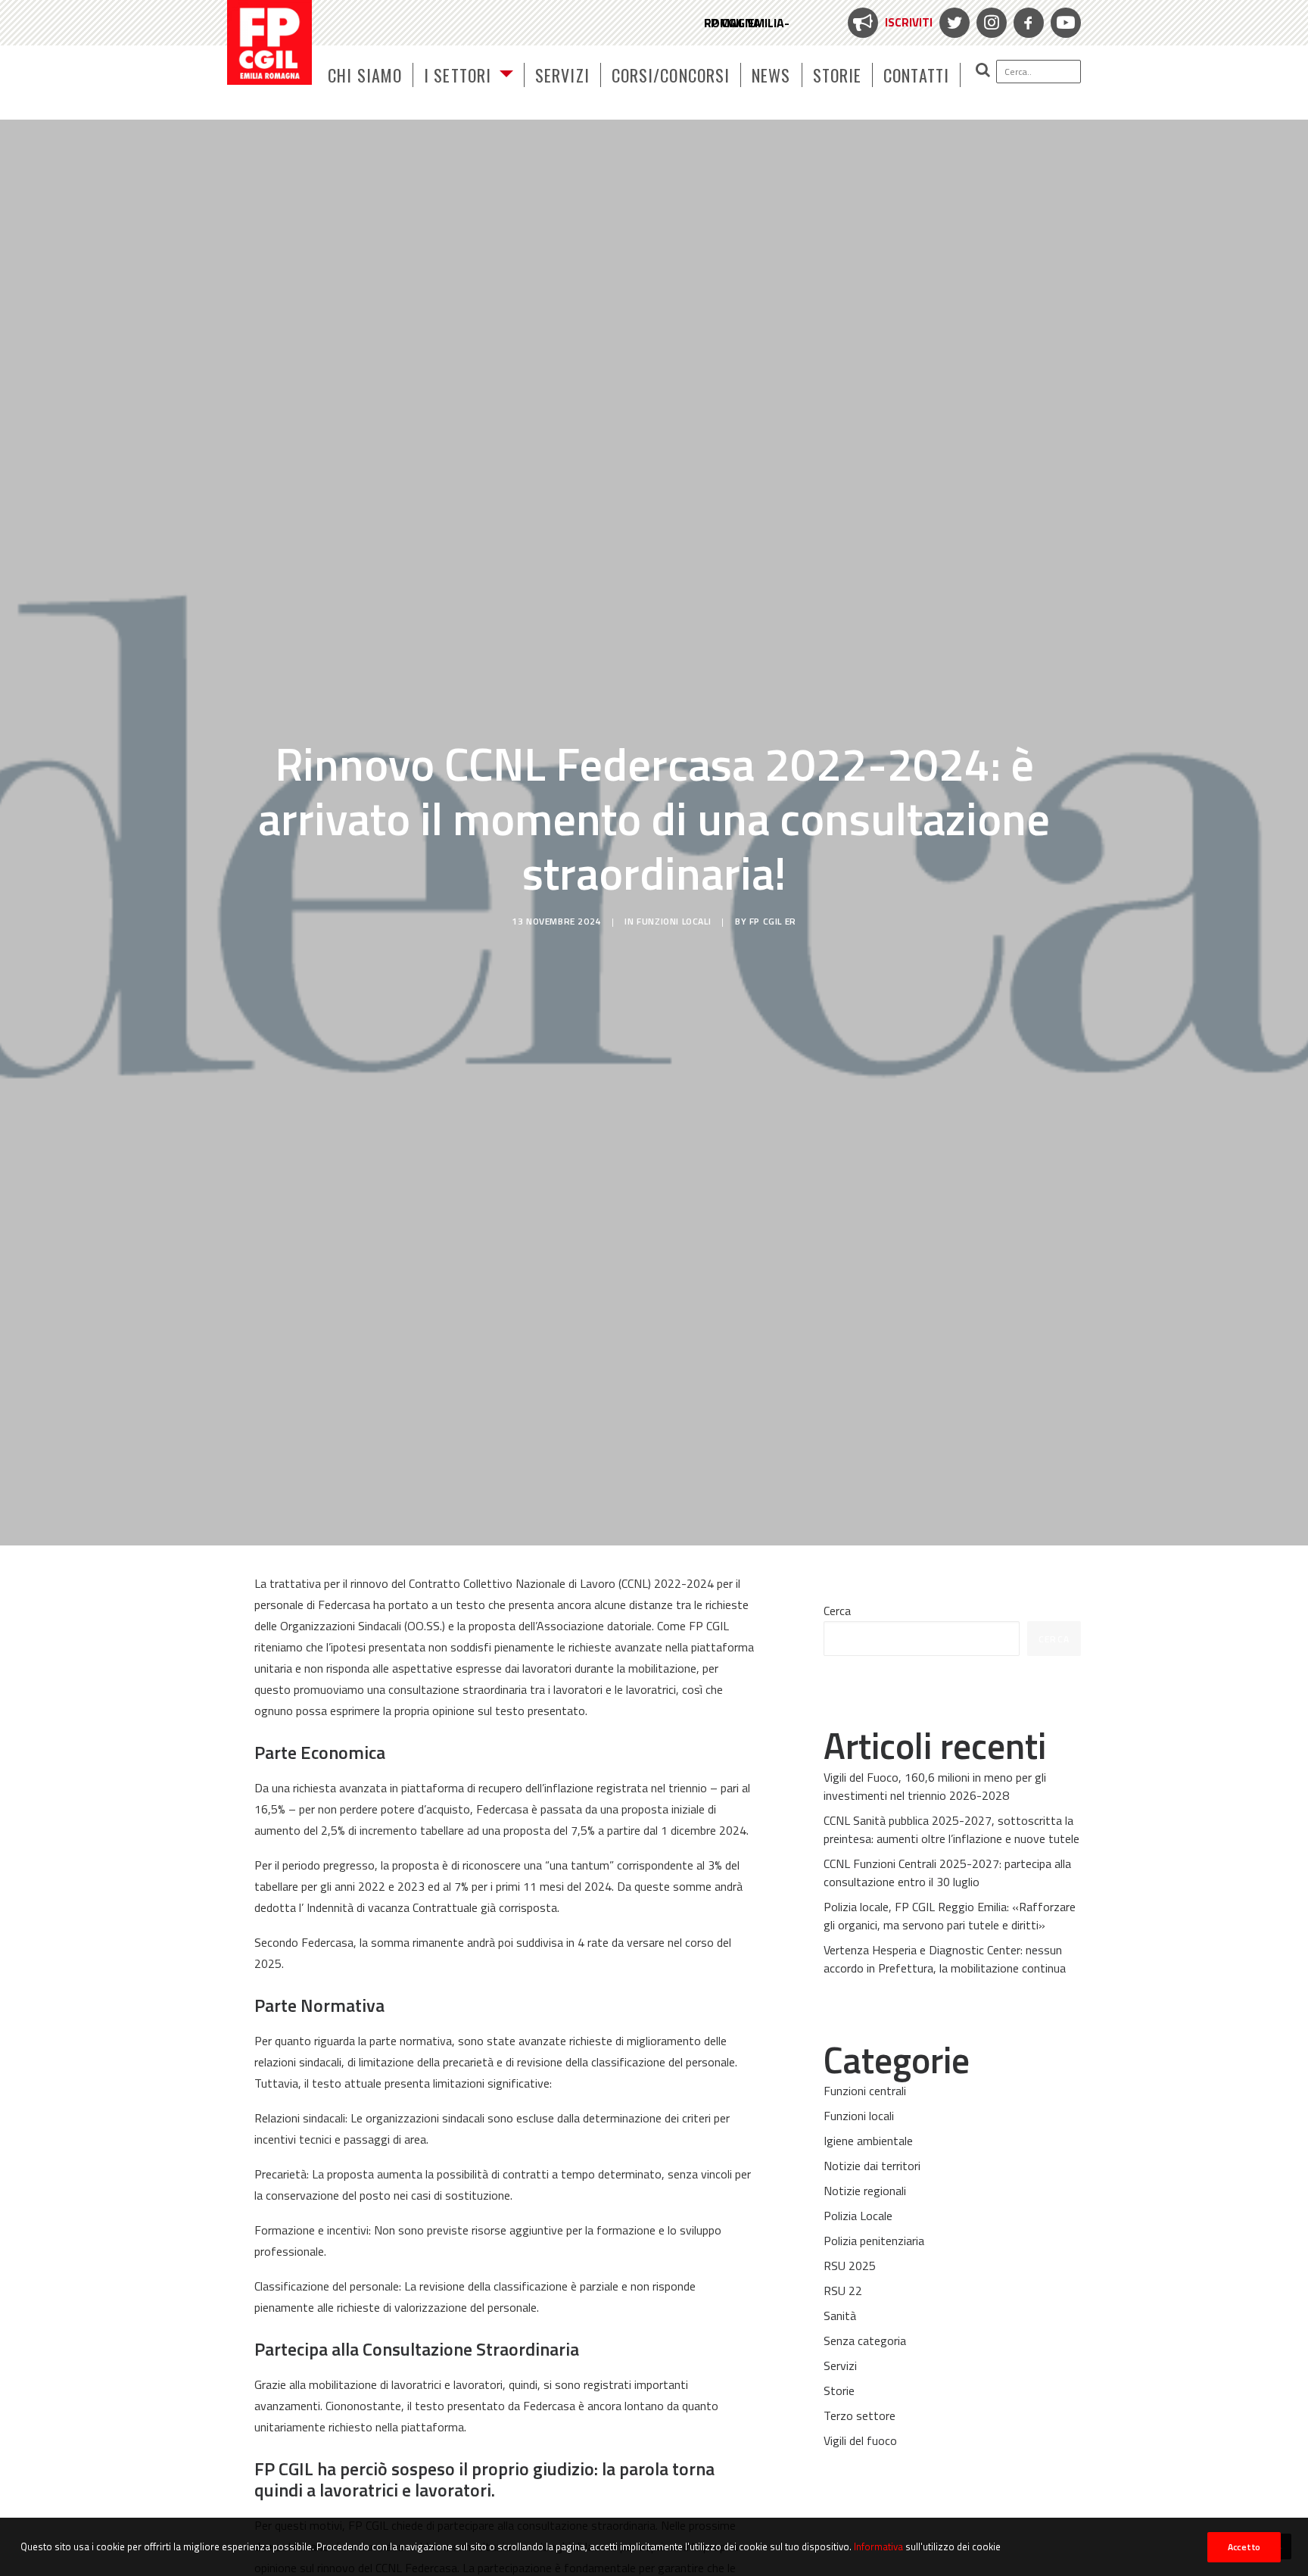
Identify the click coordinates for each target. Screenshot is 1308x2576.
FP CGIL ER (773, 921)
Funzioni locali (674, 921)
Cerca (837, 1611)
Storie (838, 75)
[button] (1021, 71)
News (771, 75)
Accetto (1244, 2547)
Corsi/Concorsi (671, 75)
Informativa (878, 2546)
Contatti (916, 75)
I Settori (458, 75)
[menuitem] (888, 23)
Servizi (562, 75)
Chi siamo (365, 75)
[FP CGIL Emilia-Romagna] (269, 42)
